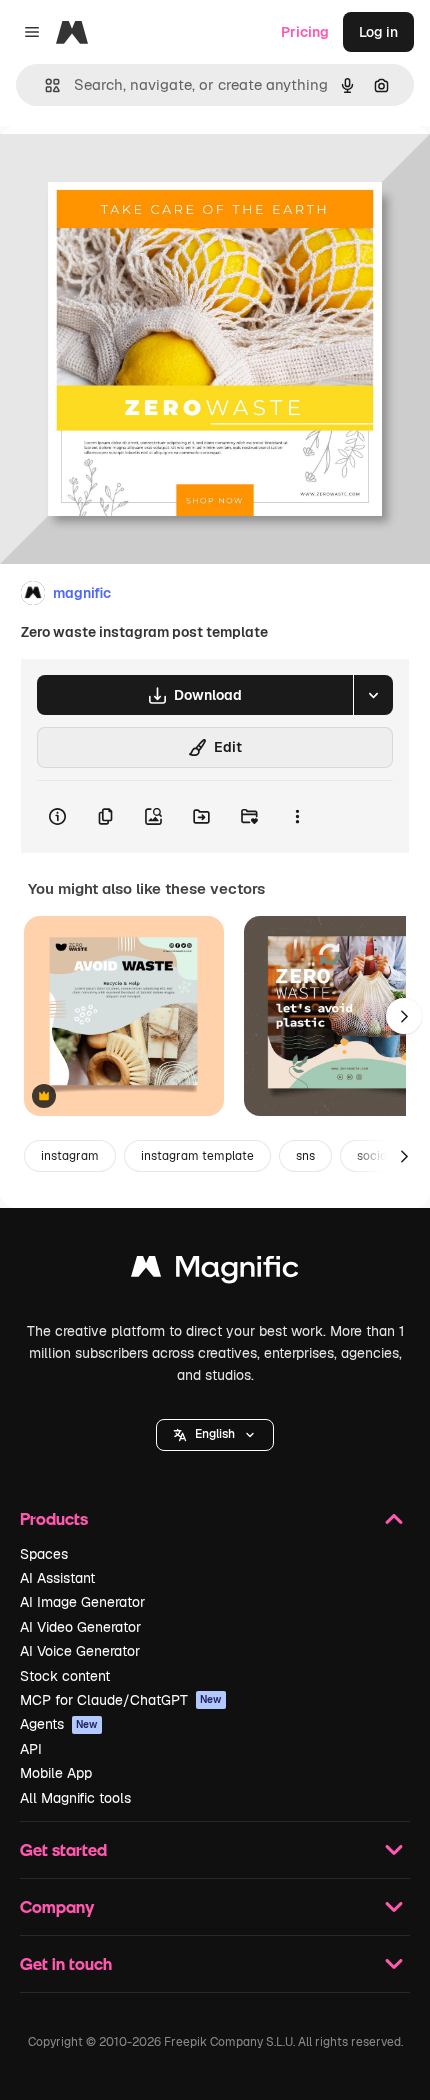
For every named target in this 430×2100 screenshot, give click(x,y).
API (31, 1749)
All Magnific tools (75, 1798)
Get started (63, 1849)
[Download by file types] (373, 695)
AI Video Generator (80, 1627)
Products (54, 1518)
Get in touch (66, 1963)
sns (305, 1156)
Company (57, 1906)
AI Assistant (57, 1578)
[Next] (404, 1016)
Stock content (65, 1676)
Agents (59, 1724)
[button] (215, 1435)
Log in (378, 32)
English (215, 1434)
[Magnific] (215, 1271)
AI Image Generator (82, 1602)
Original (128, 171)
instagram (70, 1156)
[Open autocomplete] (44, 85)
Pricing (305, 32)
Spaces (44, 1554)
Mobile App (56, 1773)
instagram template (197, 1156)
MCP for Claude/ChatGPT (121, 1700)
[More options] (297, 817)
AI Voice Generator (80, 1651)
